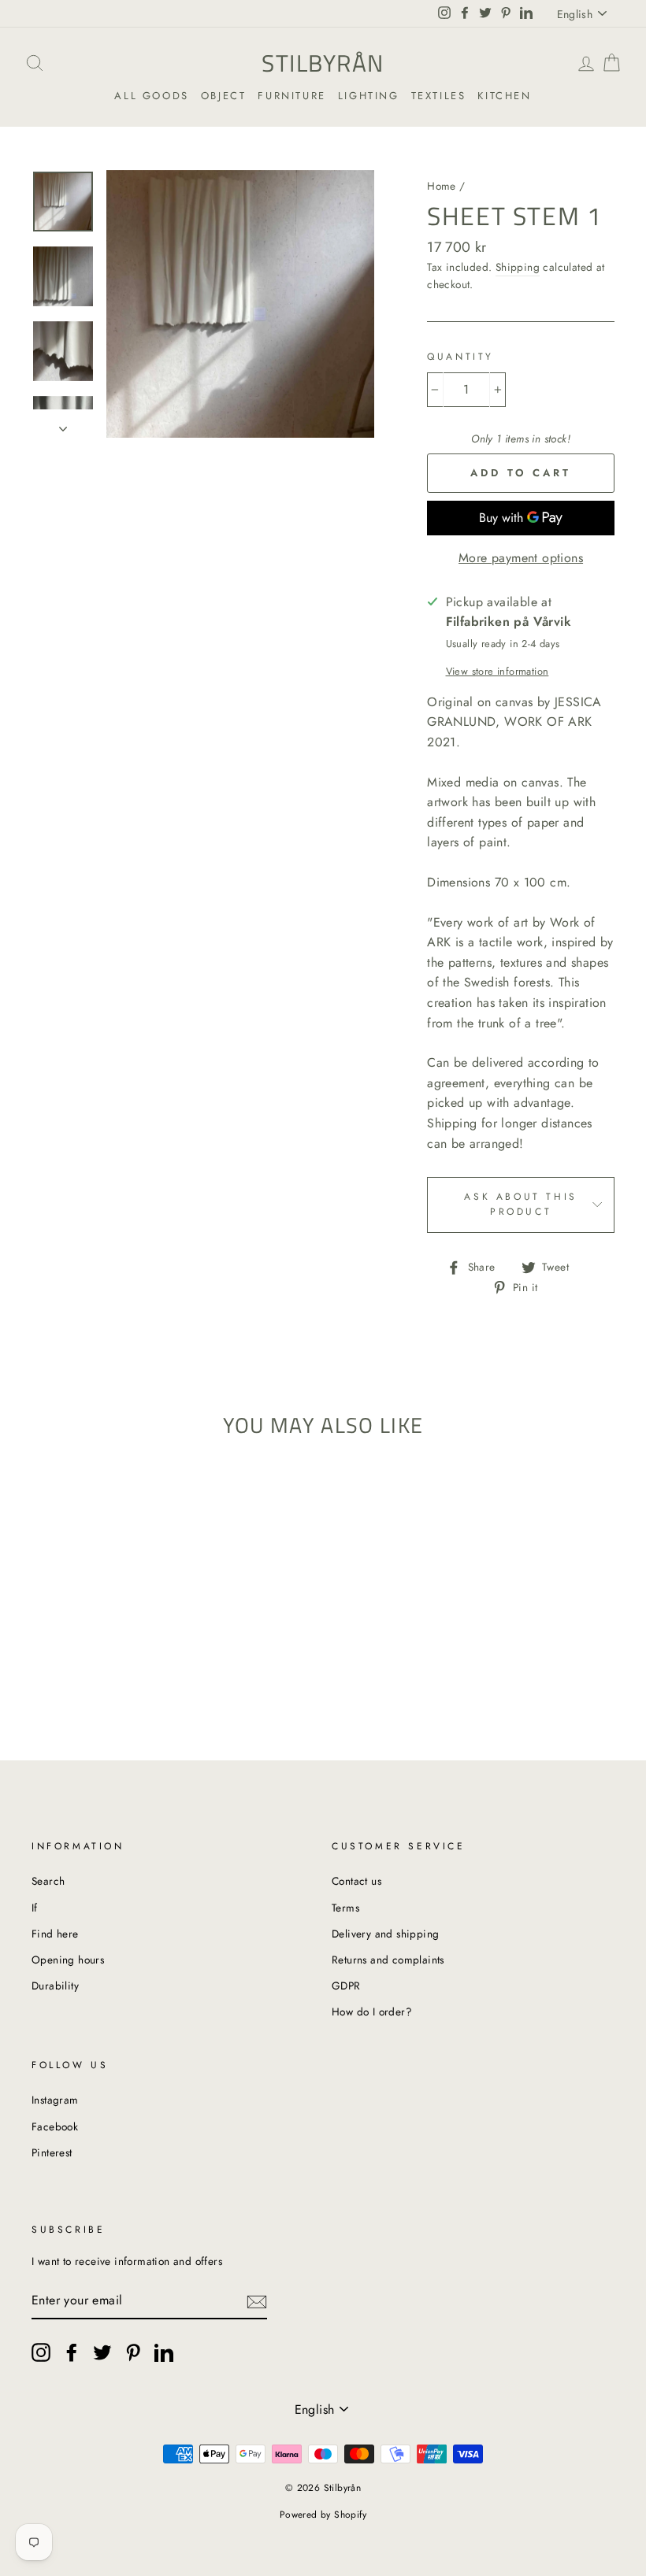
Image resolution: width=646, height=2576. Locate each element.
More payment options (521, 558)
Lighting (369, 96)
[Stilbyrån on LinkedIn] (164, 2352)
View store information (497, 671)
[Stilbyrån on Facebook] (72, 2352)
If (35, 1908)
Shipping (518, 267)
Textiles (439, 96)
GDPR (346, 1986)
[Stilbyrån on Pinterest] (133, 2352)
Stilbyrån (323, 63)
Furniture (291, 96)
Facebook (55, 2126)
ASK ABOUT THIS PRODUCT (520, 1204)
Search (48, 1881)
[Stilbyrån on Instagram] (41, 2352)
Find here (55, 1934)
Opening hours (68, 1960)
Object (224, 96)
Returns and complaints (388, 1960)
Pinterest (52, 2152)
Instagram (55, 2100)
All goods (151, 96)
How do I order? (372, 2012)
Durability (55, 1986)
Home (442, 186)
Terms (345, 1908)
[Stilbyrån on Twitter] (102, 2352)
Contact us (356, 1881)
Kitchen (504, 96)
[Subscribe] (257, 2300)
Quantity (460, 357)
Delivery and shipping (385, 1934)
